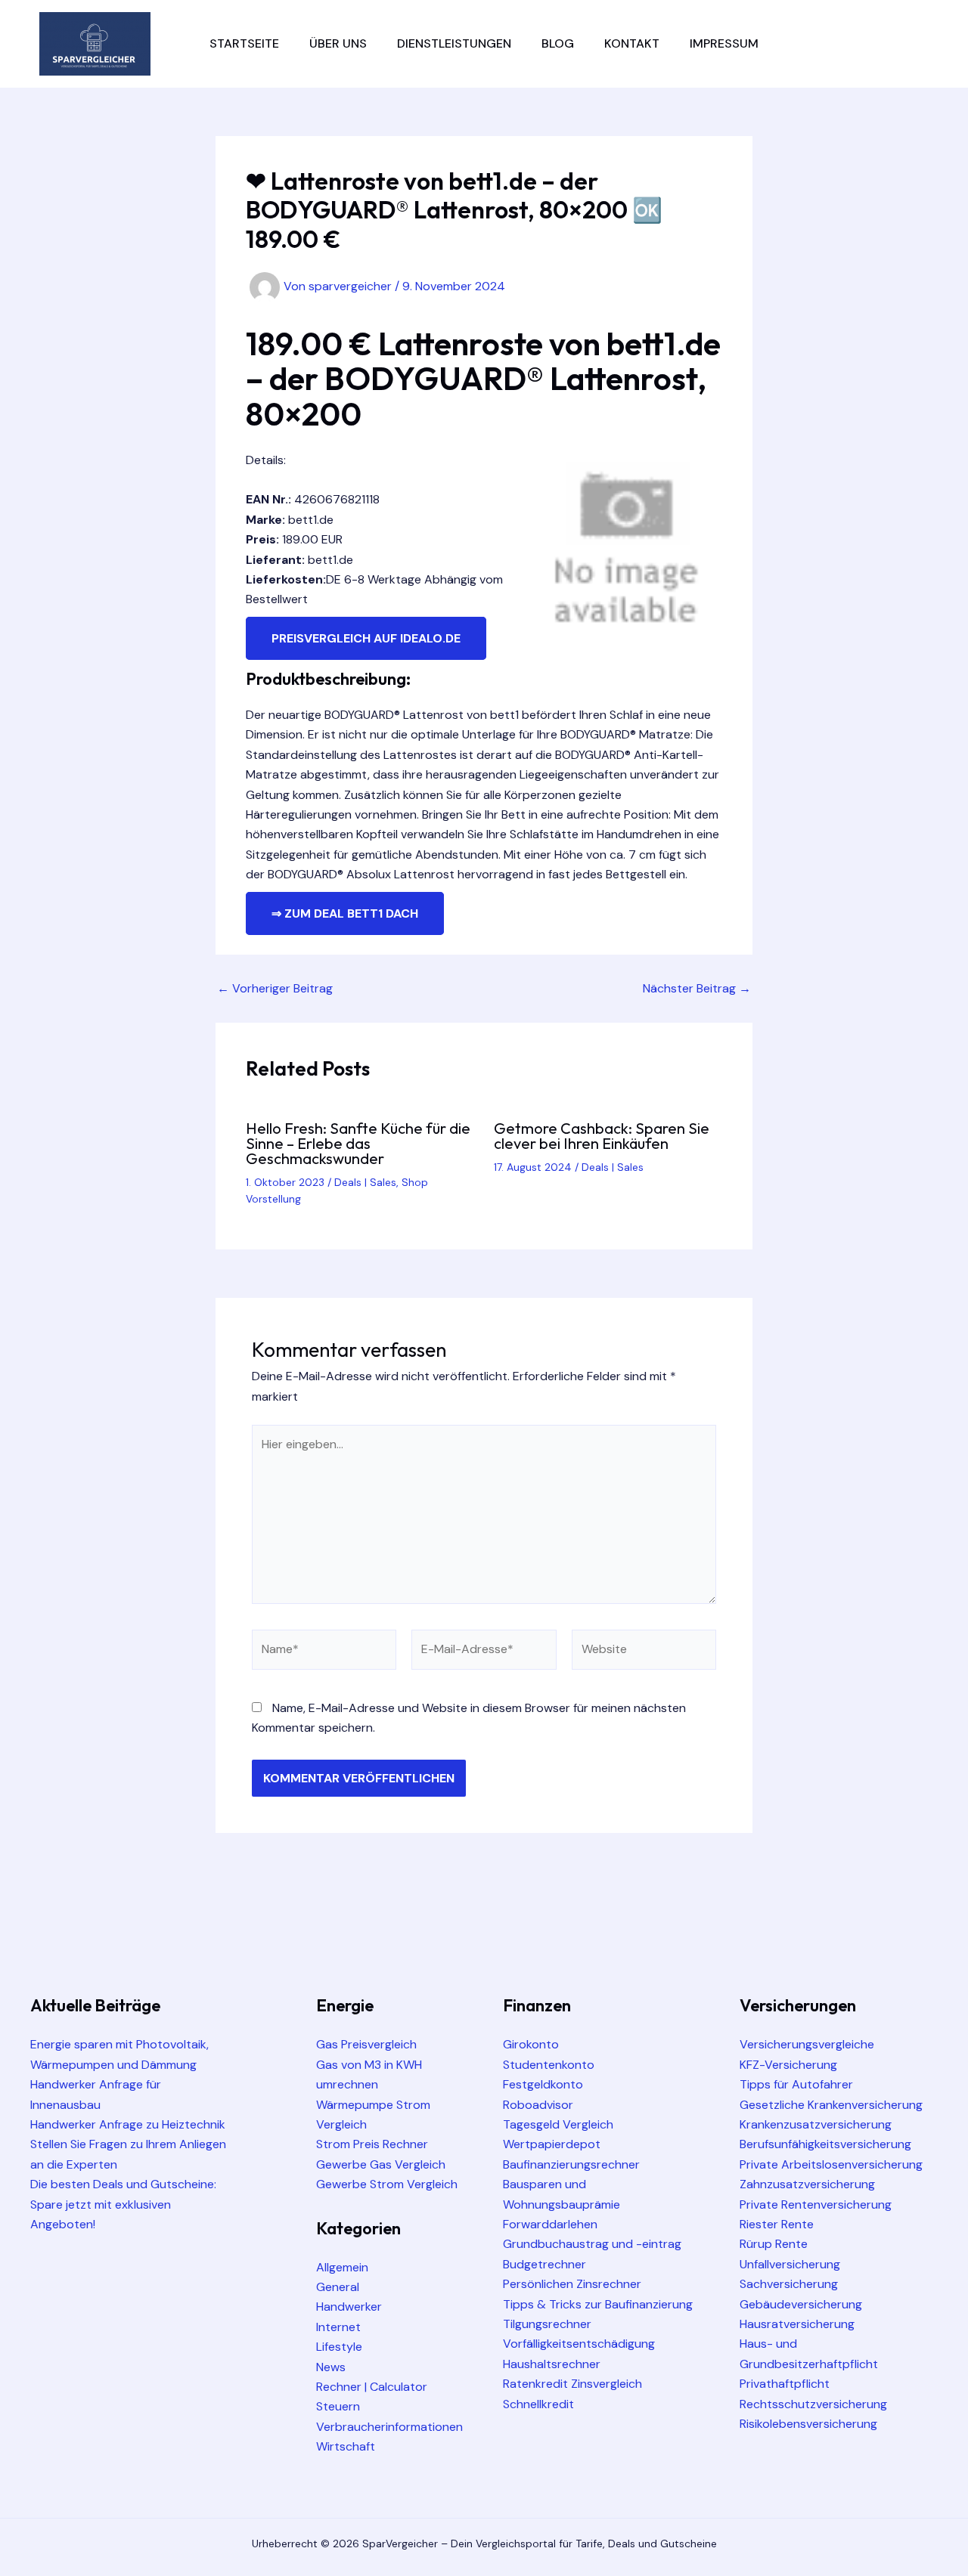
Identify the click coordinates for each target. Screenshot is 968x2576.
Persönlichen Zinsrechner (572, 2284)
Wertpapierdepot (552, 2144)
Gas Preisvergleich (366, 2044)
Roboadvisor (538, 2105)
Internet (338, 2327)
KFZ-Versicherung (788, 2065)
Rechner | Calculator (372, 2387)
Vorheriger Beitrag (275, 989)
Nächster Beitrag (697, 989)
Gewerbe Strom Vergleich (387, 2184)
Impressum (724, 43)
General (338, 2287)
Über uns (338, 43)
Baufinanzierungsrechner (571, 2164)
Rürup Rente (774, 2244)
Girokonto (531, 2044)
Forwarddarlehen (550, 2224)
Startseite (244, 43)
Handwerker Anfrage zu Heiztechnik (128, 2124)
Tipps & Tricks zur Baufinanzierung (598, 2304)
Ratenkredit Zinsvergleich (572, 2384)
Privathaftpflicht (785, 2384)
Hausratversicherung (797, 2324)
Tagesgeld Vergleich (558, 2124)
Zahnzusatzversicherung (807, 2184)
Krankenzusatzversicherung (816, 2124)
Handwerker (349, 2307)
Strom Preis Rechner (372, 2144)
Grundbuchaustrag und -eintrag (592, 2244)
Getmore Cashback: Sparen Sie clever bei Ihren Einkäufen (602, 1136)
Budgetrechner (544, 2264)
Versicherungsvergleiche (807, 2044)
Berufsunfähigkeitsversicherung (825, 2144)
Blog (558, 43)
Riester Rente (777, 2224)
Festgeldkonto (543, 2084)
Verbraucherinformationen (389, 2427)
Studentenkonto (549, 2065)
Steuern (338, 2406)
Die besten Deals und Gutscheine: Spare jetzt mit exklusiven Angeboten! (123, 2204)
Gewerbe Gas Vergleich (381, 2164)
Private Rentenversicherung (816, 2204)
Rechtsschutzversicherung (813, 2404)
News (331, 2367)
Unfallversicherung (790, 2264)
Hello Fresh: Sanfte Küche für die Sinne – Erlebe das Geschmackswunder (358, 1143)
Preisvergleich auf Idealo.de (366, 638)
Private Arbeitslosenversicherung (831, 2164)
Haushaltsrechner (552, 2364)
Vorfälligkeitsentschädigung (579, 2344)
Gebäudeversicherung (801, 2304)
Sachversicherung (789, 2284)
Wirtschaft (346, 2446)
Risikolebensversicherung (808, 2424)
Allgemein (342, 2267)
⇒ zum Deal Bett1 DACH (345, 913)
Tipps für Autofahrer (796, 2084)
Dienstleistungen (454, 43)
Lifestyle (339, 2347)
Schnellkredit (538, 2404)
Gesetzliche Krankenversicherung (831, 2105)
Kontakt (632, 43)
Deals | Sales (365, 1182)
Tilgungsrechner (547, 2324)
